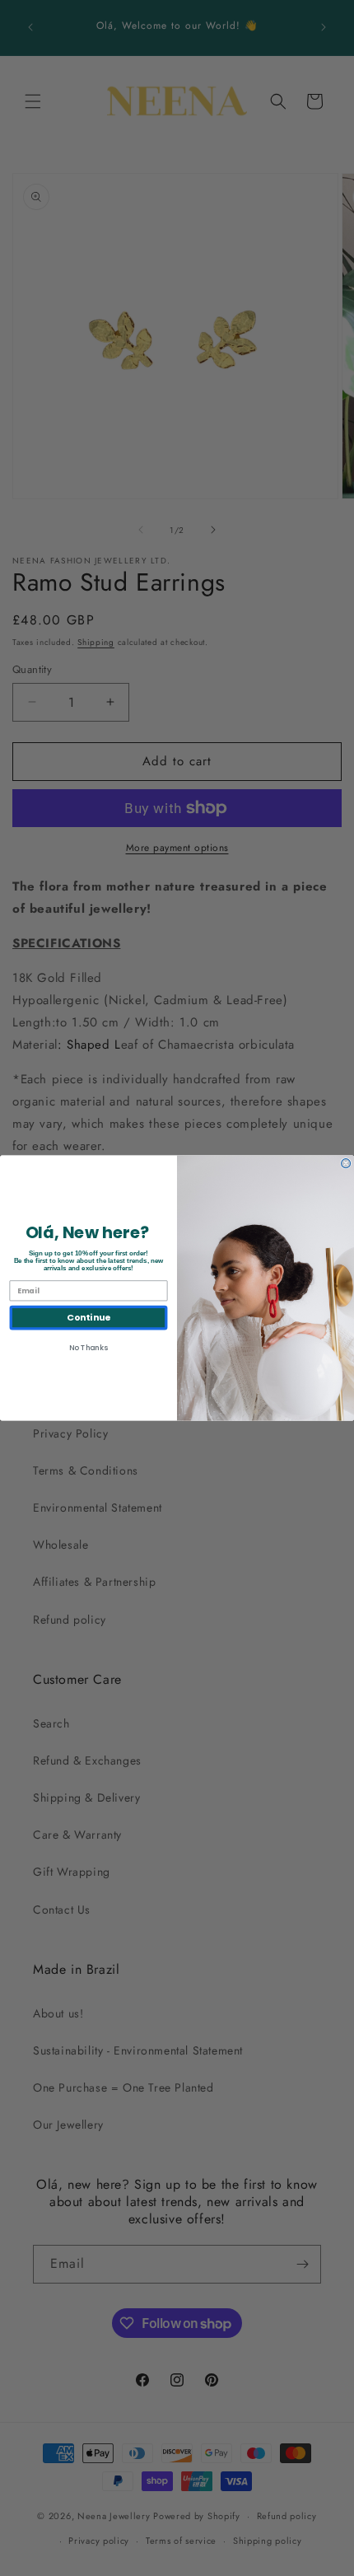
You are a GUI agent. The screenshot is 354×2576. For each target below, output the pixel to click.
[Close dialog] (346, 1164)
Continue (88, 1318)
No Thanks (88, 1347)
